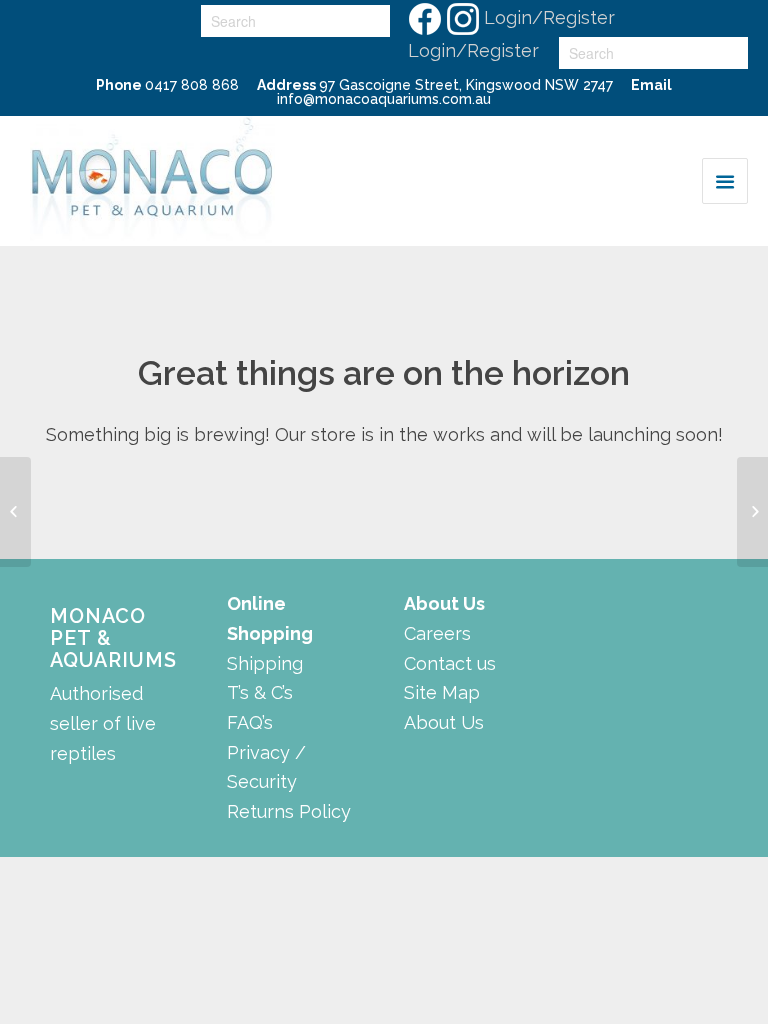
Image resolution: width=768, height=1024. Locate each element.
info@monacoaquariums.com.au (384, 99)
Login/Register (549, 17)
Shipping (265, 663)
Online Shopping (270, 618)
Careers (437, 633)
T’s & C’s (260, 692)
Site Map (442, 692)
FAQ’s (250, 722)
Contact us (450, 663)
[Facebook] (424, 18)
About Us (444, 722)
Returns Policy (289, 811)
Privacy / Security (266, 767)
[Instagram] (462, 18)
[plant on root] (15, 512)
